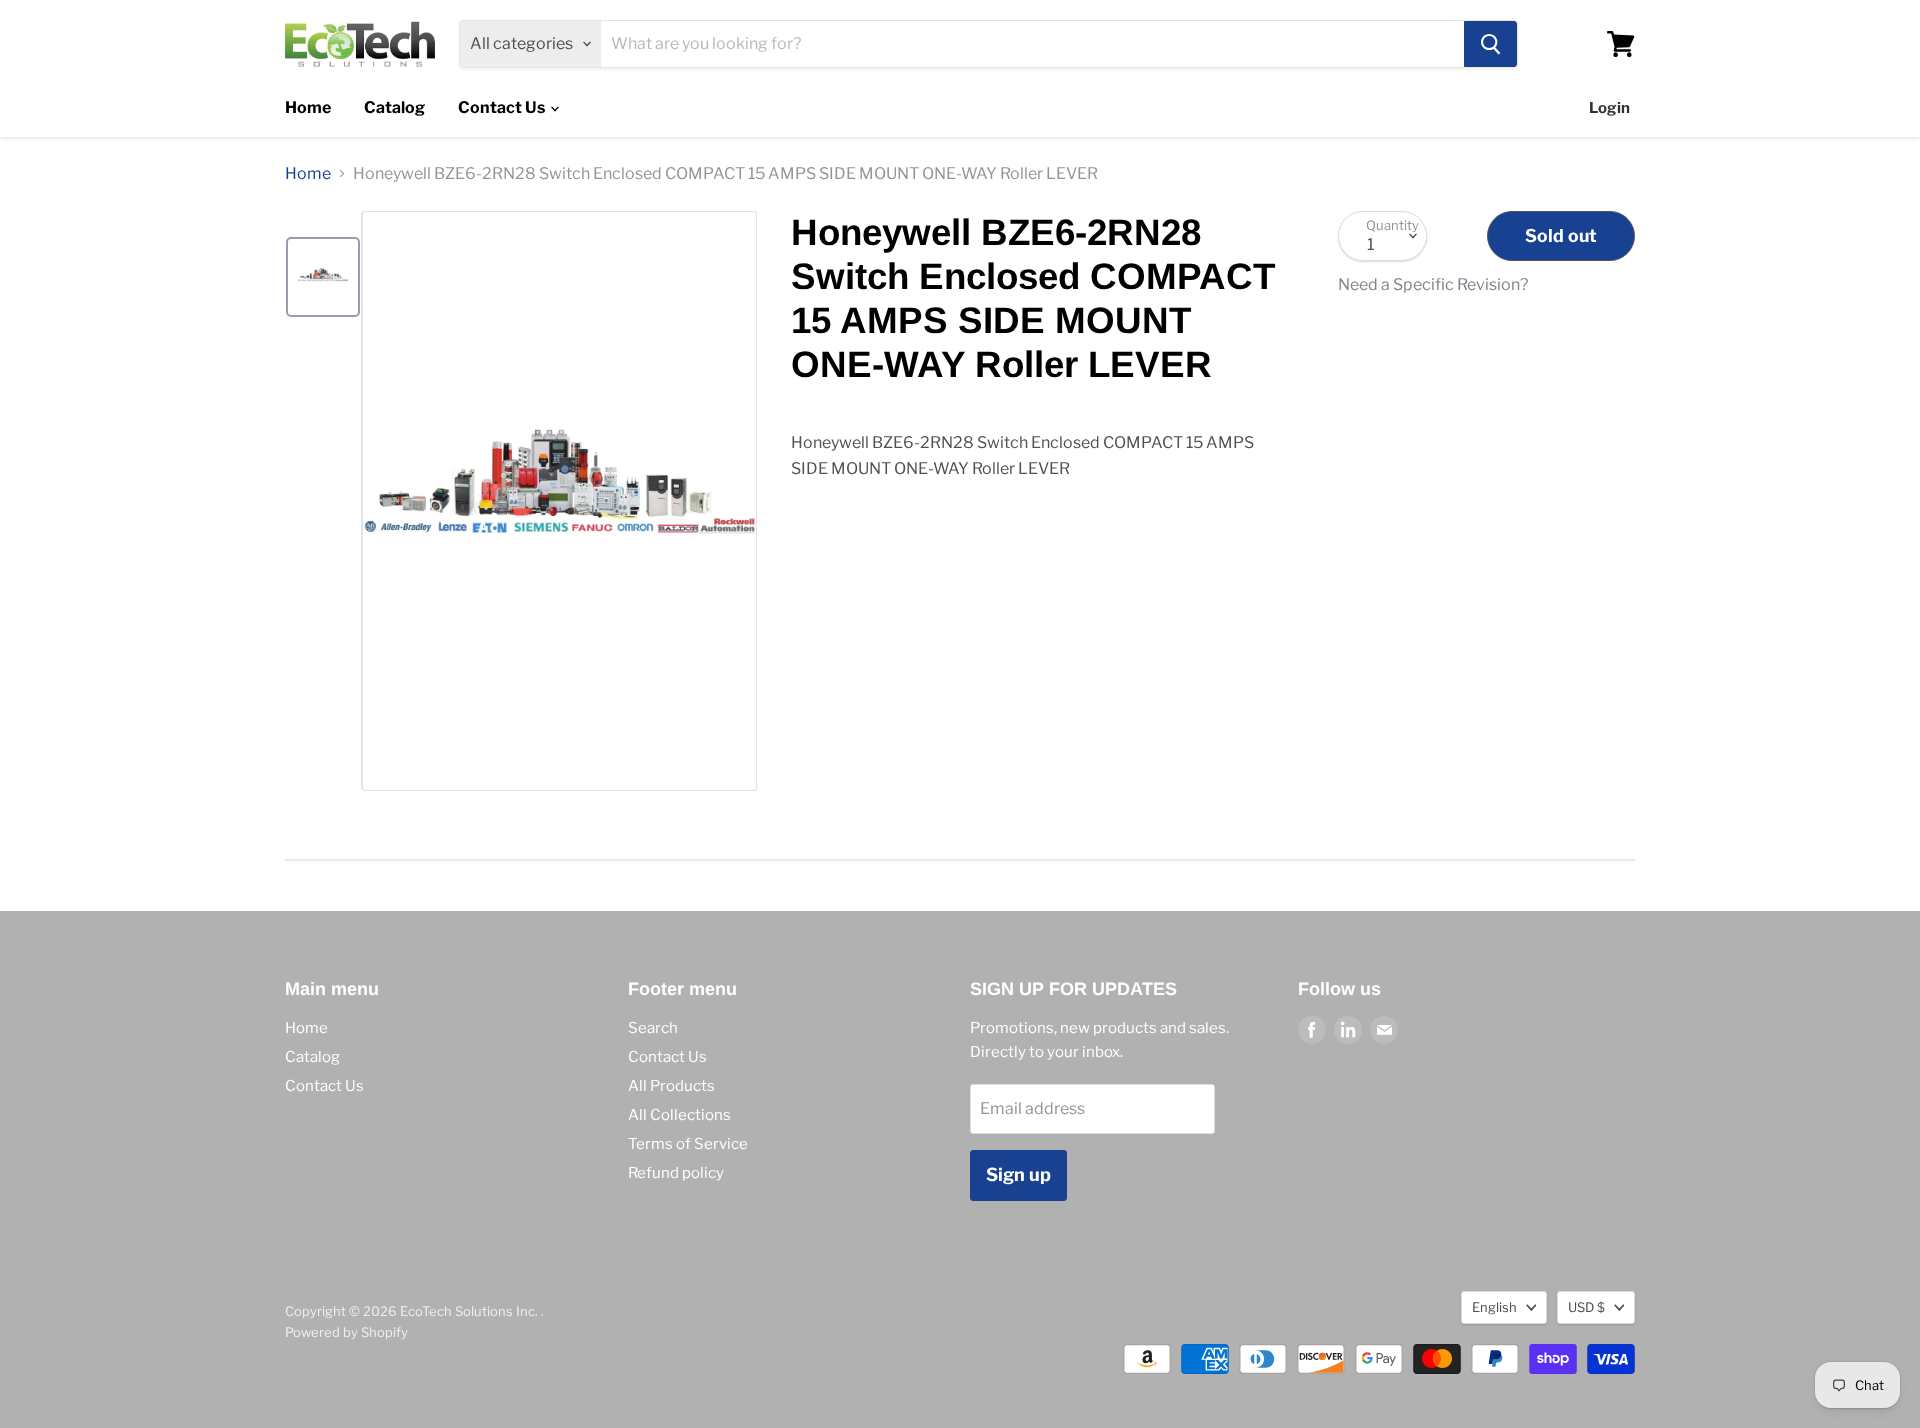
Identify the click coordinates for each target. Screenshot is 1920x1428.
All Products (671, 1086)
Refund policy (676, 1173)
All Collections (679, 1115)
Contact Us (503, 107)
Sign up (1018, 1174)
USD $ (1586, 1307)
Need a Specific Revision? (1433, 285)
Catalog (394, 107)
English (1494, 1307)
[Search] (1490, 44)
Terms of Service (688, 1144)
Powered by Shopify (346, 1332)
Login (1609, 108)
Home (308, 107)
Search (653, 1028)
